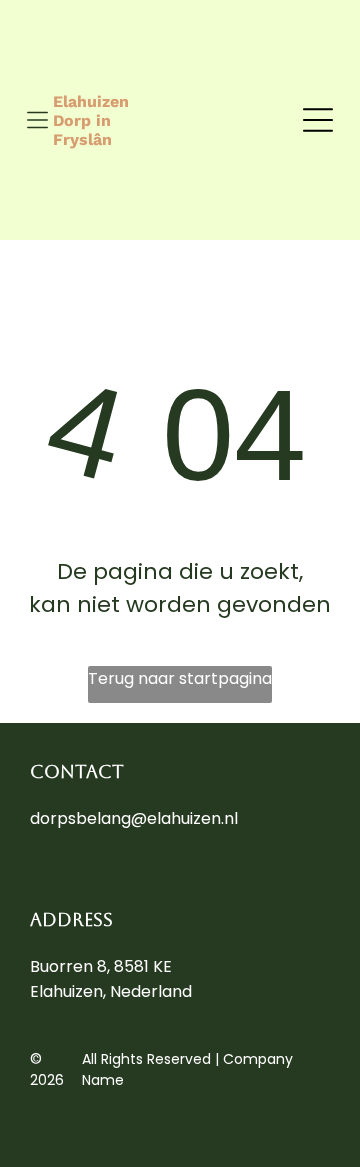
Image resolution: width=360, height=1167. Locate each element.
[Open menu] (37, 120)
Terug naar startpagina (180, 678)
